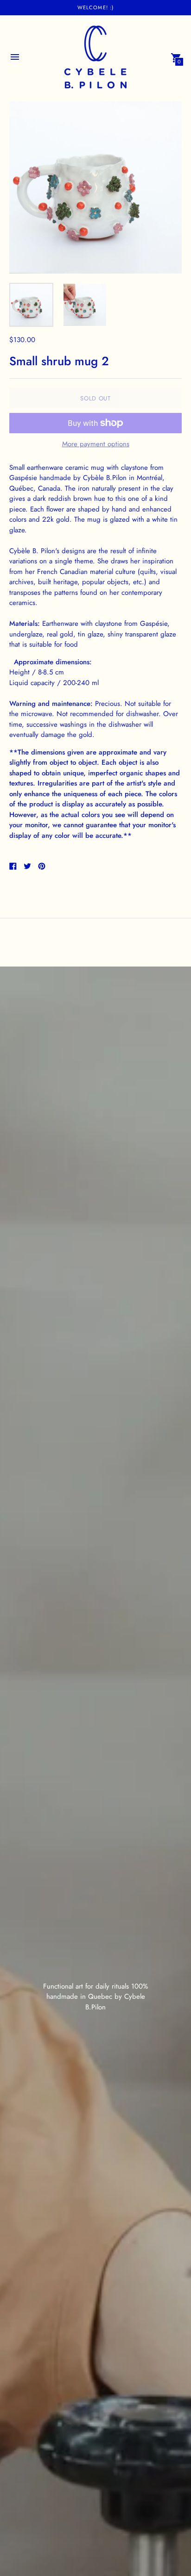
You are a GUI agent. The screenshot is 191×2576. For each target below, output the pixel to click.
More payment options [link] (96, 444)
